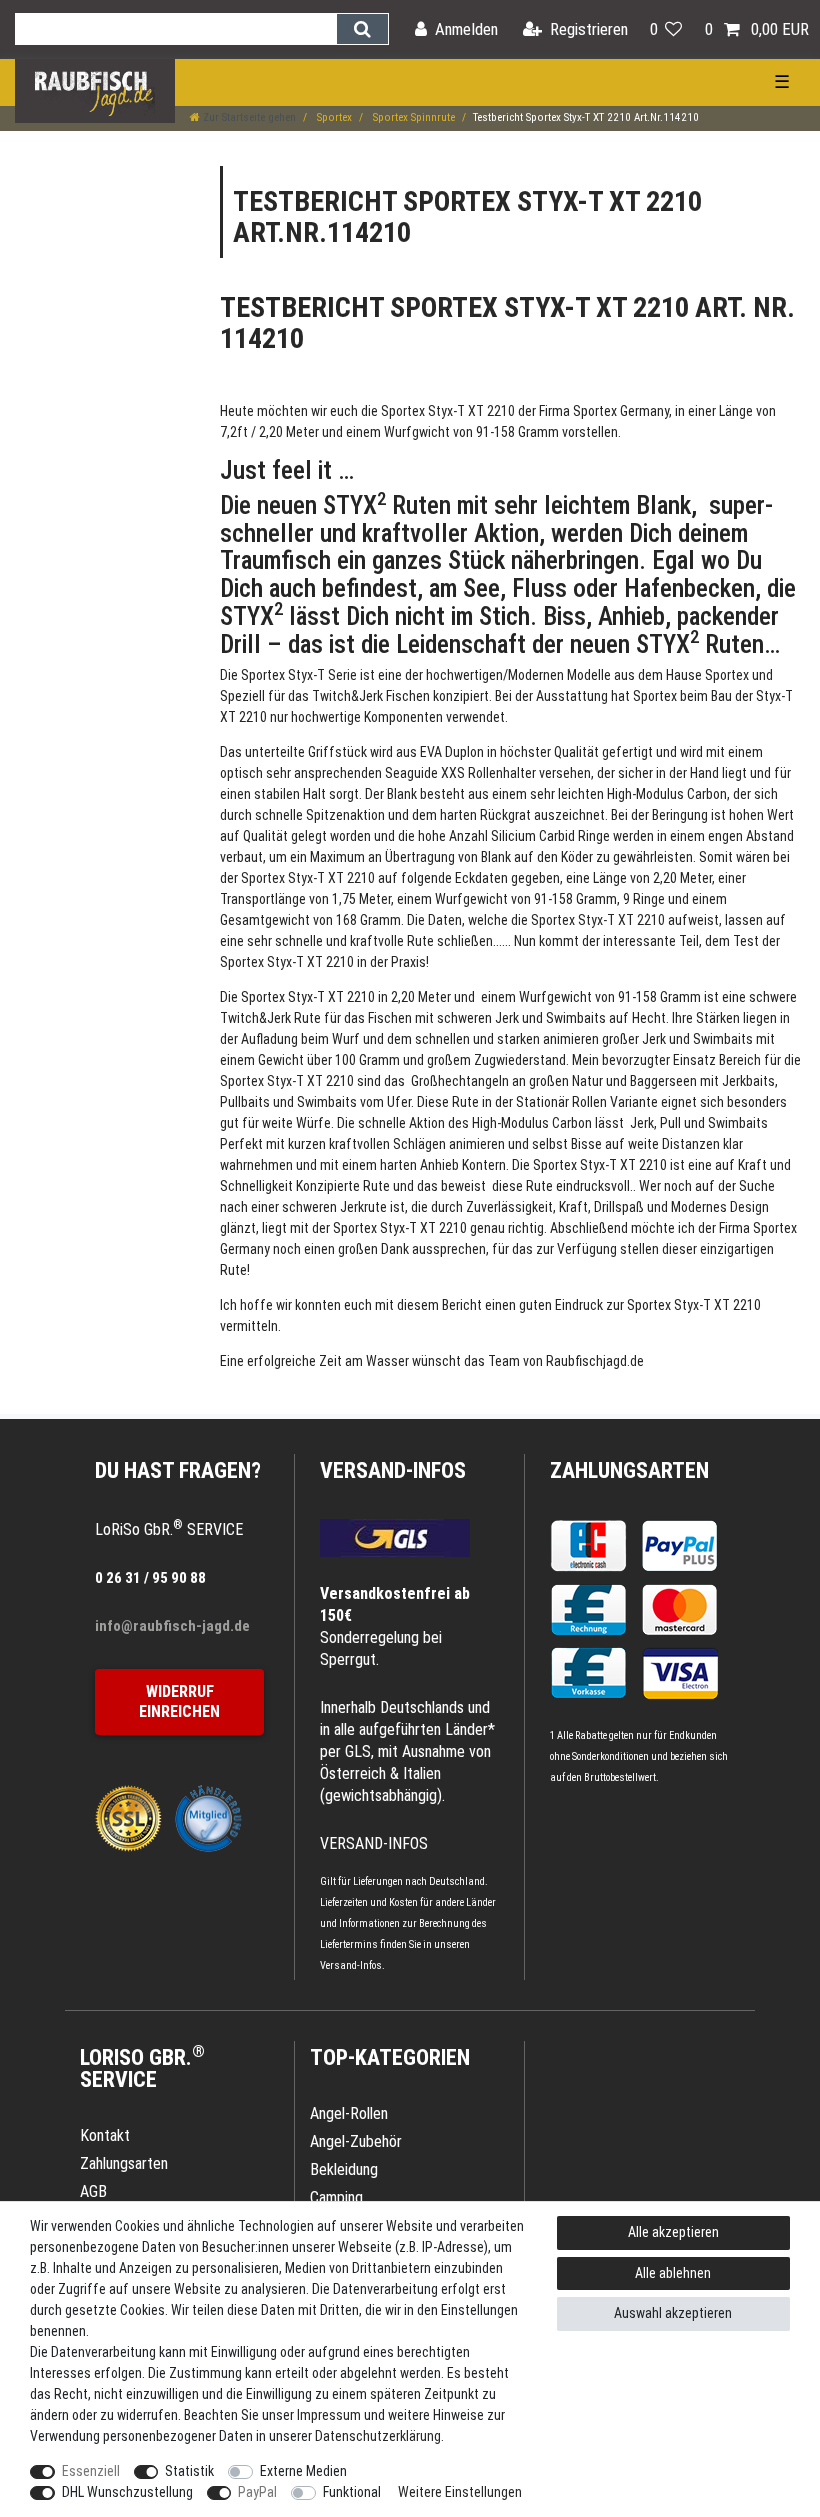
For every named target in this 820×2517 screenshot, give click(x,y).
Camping (336, 2197)
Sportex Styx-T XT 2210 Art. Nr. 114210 (507, 323)
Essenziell (91, 2471)
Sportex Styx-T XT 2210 (448, 411)
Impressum (329, 2415)
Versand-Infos (351, 1965)
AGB (93, 2191)
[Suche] (362, 29)
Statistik (189, 2471)
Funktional (352, 2492)
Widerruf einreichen (179, 1701)
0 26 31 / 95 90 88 (150, 1578)
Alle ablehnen (673, 2273)
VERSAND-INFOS (393, 1470)
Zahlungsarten (629, 1470)
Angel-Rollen (349, 2113)
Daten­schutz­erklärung (378, 2436)
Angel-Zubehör (356, 2141)
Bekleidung (344, 2169)
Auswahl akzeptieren (673, 2313)
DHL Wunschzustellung (127, 2492)
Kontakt (105, 2135)
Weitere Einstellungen (460, 2492)
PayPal (257, 2492)
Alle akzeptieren (673, 2232)
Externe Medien (303, 2471)
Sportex (333, 117)
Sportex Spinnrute (412, 117)
